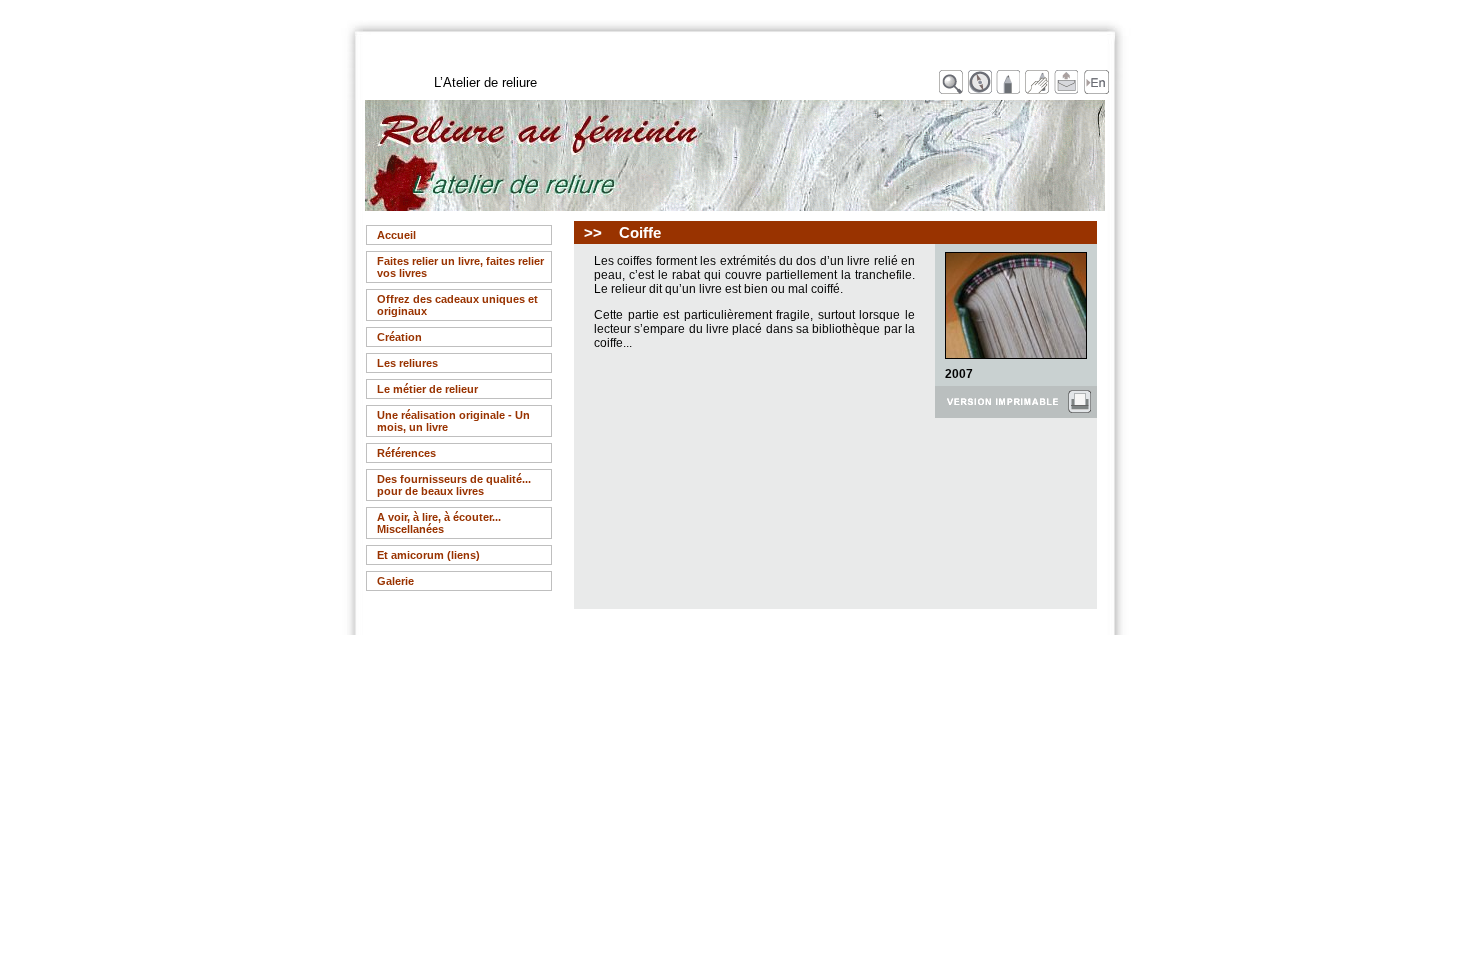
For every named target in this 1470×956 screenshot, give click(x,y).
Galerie (395, 581)
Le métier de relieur (427, 389)
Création (399, 337)
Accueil (396, 235)
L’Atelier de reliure (485, 82)
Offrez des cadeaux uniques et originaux (457, 305)
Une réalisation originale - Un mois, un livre (453, 421)
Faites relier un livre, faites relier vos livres (460, 267)
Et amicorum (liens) (428, 555)
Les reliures (407, 363)
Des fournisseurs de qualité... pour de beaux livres (454, 485)
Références (406, 453)
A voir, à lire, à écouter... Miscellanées (439, 523)
